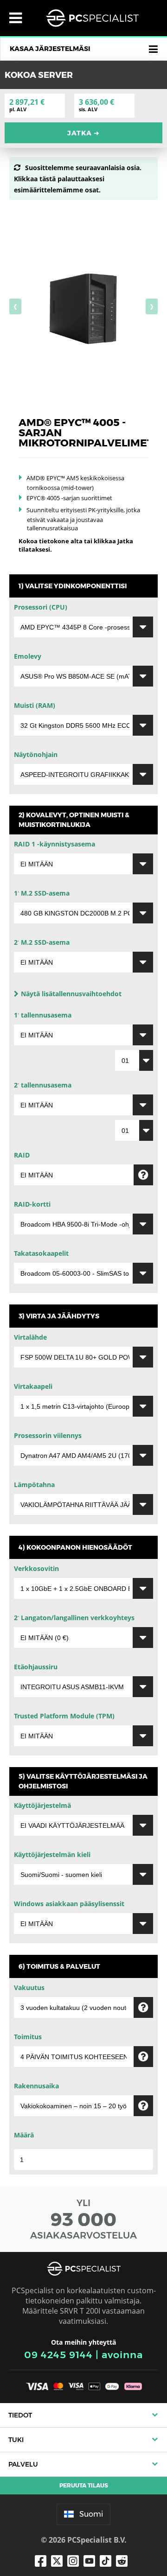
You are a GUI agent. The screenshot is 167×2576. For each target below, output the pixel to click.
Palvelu (23, 2464)
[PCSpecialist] (92, 18)
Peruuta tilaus (84, 2485)
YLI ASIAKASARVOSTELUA (83, 2219)
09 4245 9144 (58, 2355)
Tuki (16, 2440)
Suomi (91, 2514)
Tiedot (20, 2415)
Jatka (83, 133)
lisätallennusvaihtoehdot (71, 994)
